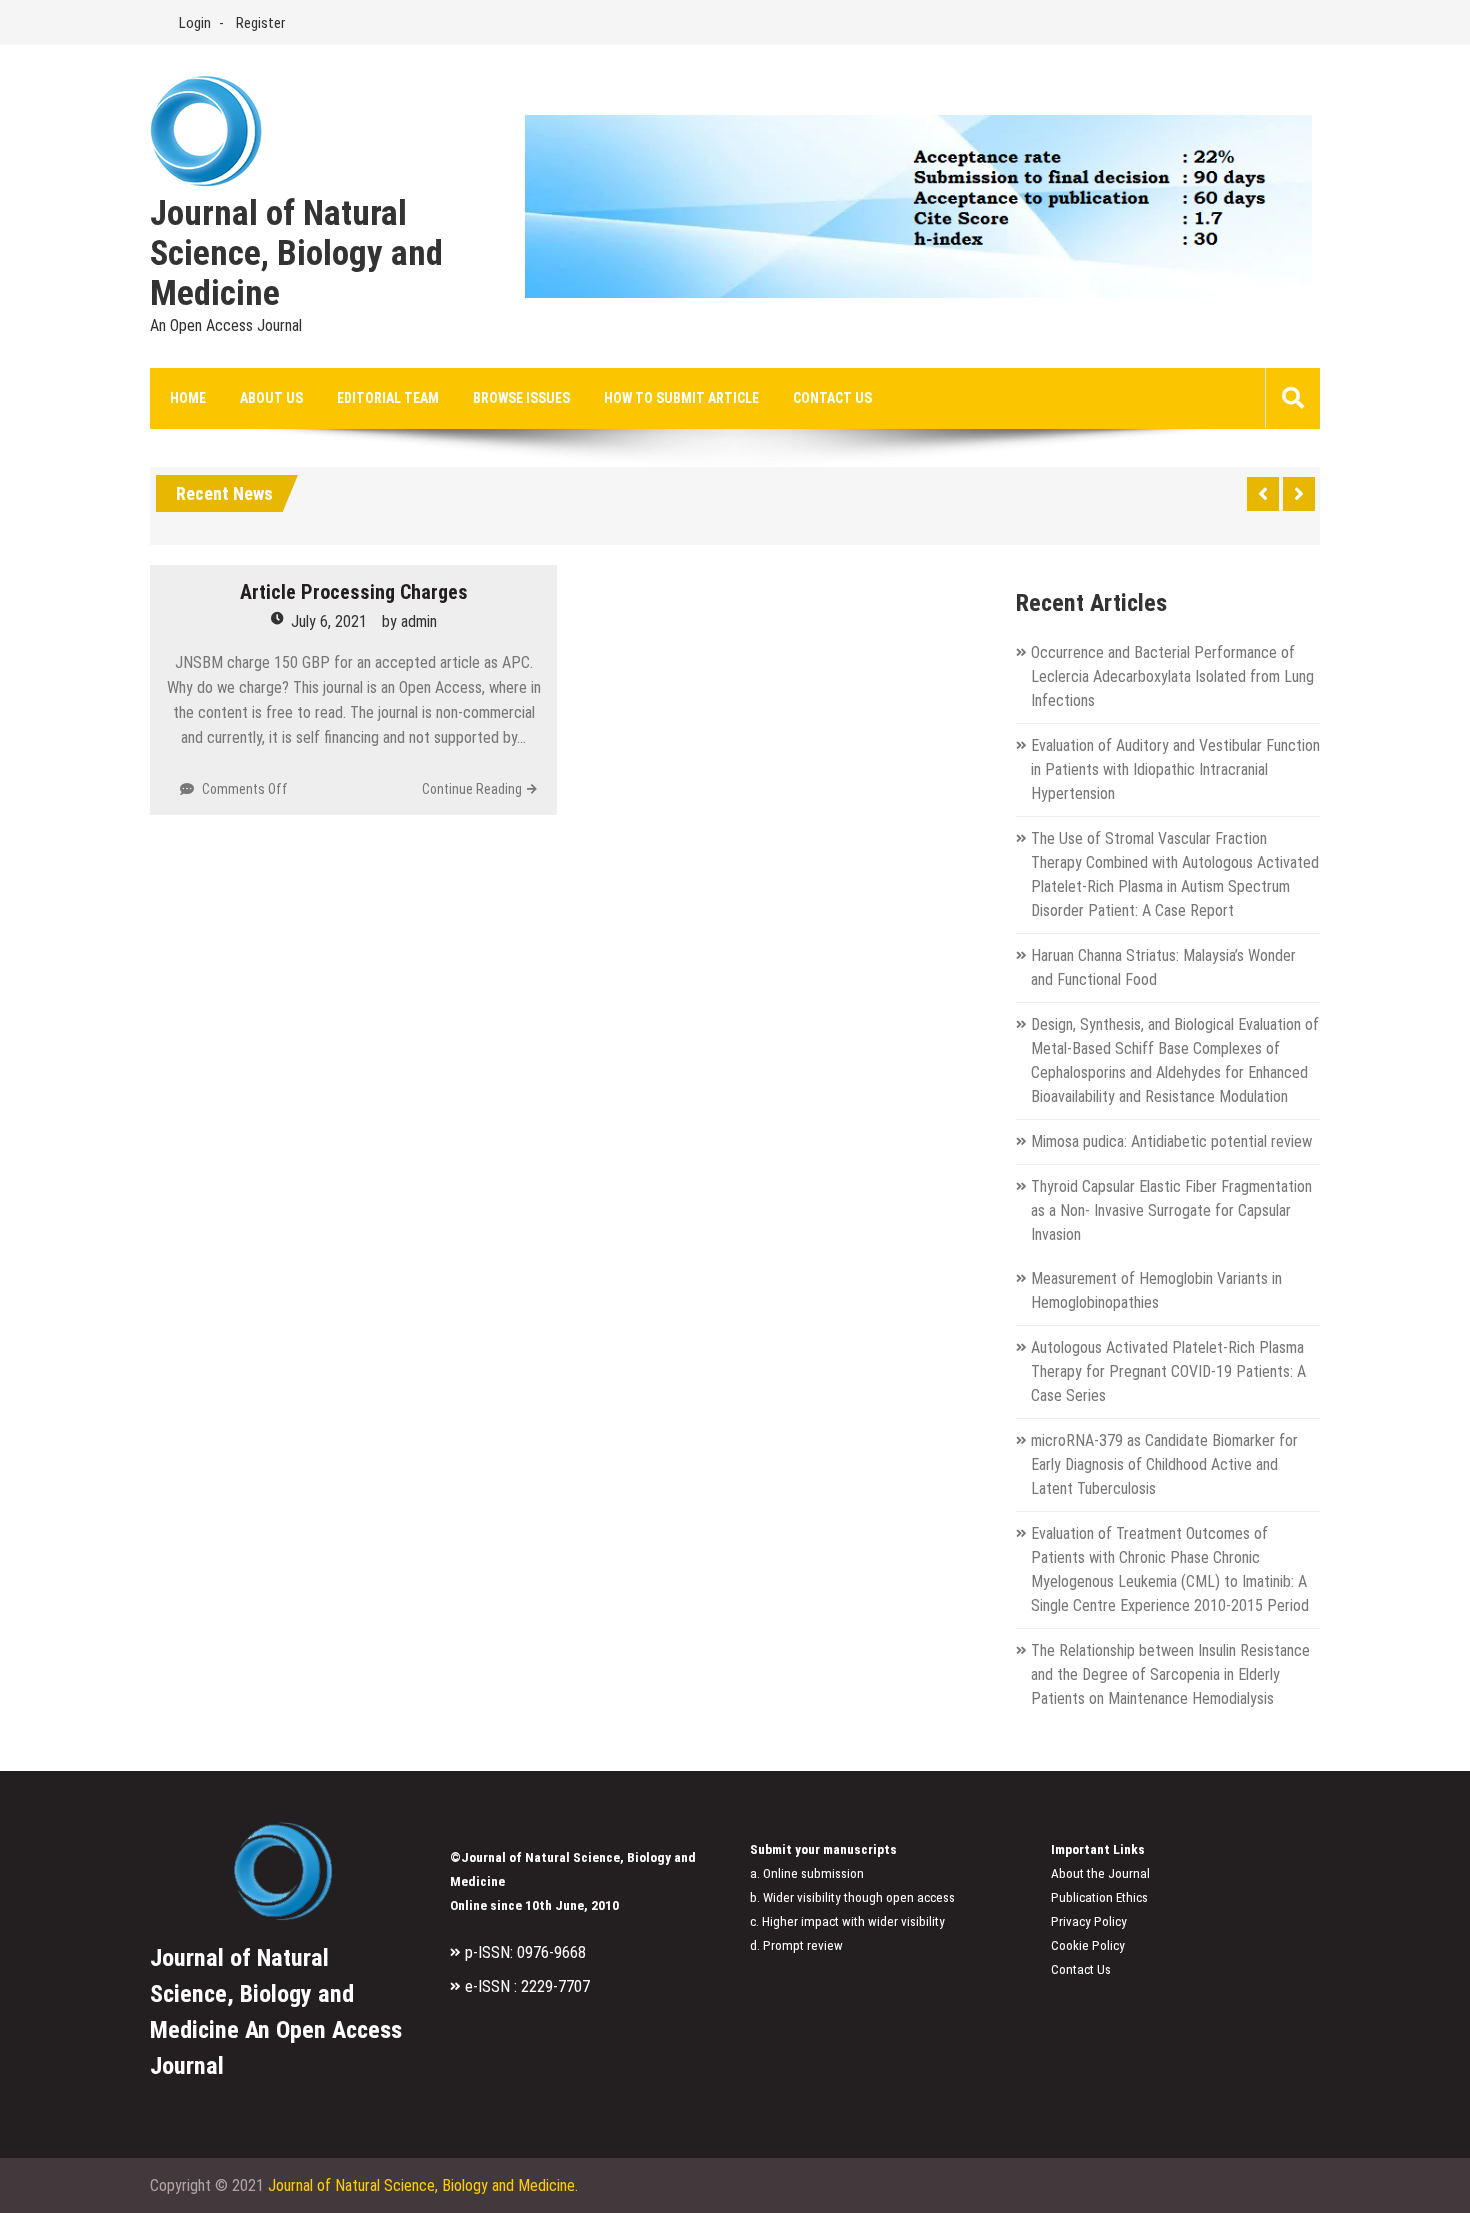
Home (188, 398)
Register (260, 23)
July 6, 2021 (329, 621)
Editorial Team (388, 398)
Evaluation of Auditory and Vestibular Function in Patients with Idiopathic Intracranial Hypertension (1175, 769)
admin (419, 621)
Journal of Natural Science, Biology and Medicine (296, 254)
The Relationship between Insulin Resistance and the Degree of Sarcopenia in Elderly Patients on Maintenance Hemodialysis (1170, 1674)
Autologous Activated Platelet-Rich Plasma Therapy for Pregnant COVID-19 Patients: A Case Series (1168, 1371)
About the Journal (1100, 1873)
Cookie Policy (1088, 1945)
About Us (271, 398)
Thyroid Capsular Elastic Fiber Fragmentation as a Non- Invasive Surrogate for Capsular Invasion (1171, 1210)
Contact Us (832, 398)
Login (195, 23)
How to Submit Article (681, 398)
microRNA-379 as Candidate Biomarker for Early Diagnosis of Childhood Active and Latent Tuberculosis (1164, 1464)
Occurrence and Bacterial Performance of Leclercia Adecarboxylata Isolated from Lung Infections (1172, 676)
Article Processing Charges (354, 592)
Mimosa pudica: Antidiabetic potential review (1171, 1141)
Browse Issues (521, 398)
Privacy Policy (1089, 1921)
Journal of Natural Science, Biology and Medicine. (423, 2185)
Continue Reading (472, 789)
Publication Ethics (1099, 1897)
